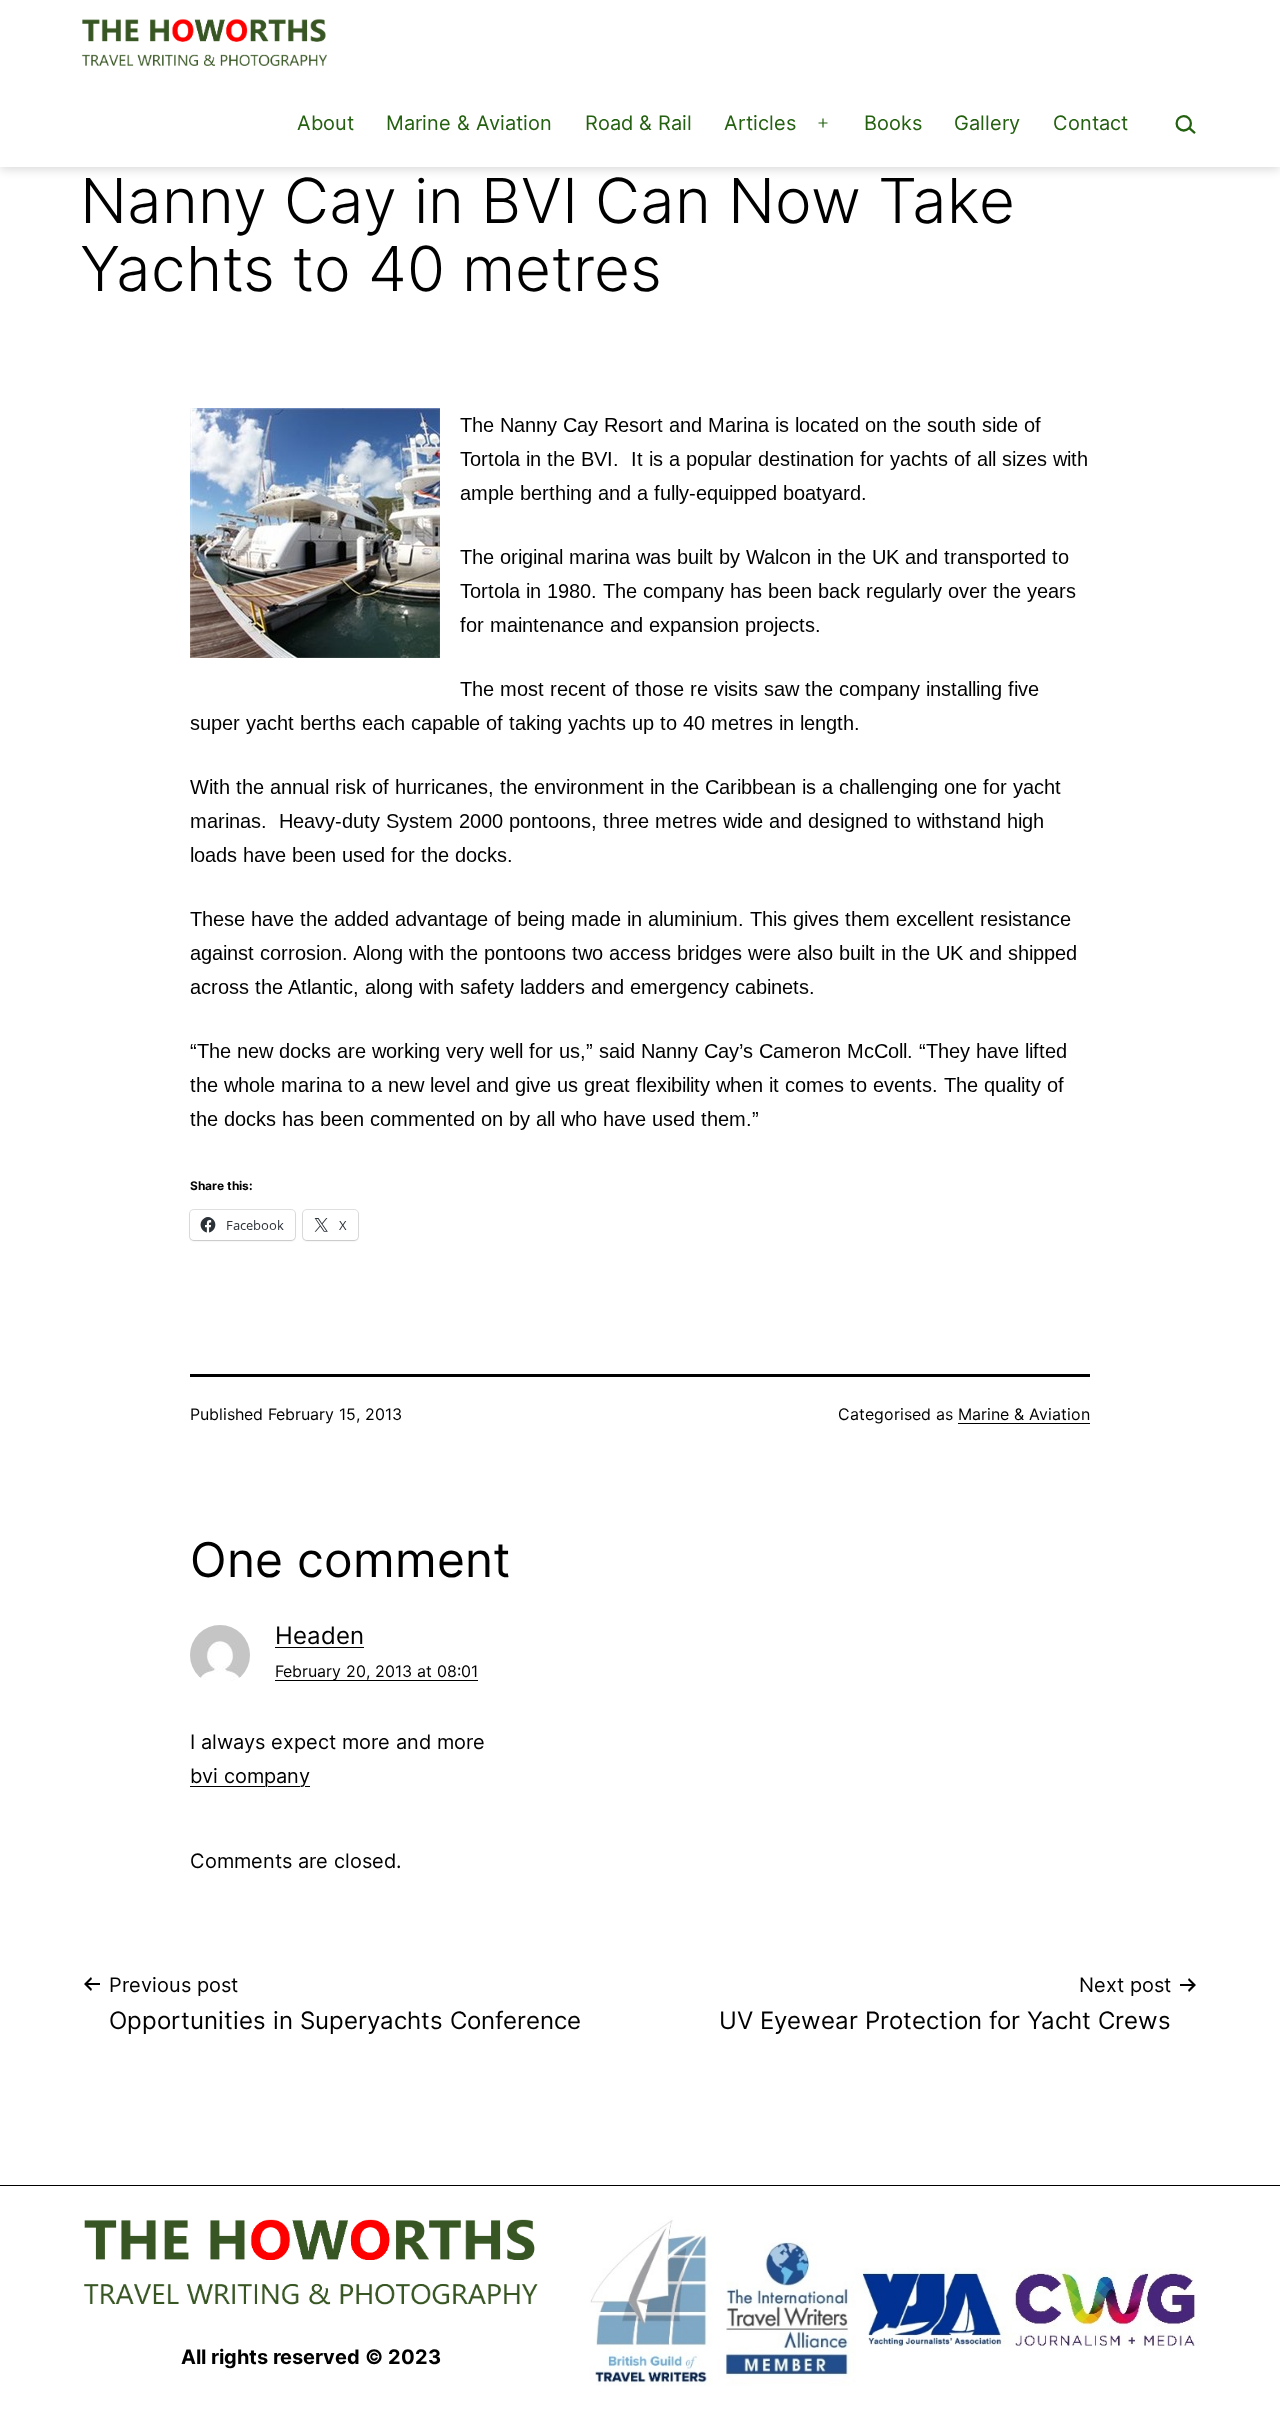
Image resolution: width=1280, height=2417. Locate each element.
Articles (760, 123)
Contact (1090, 123)
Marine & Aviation (469, 123)
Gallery (987, 123)
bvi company (250, 1776)
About (325, 123)
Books (893, 123)
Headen (319, 1635)
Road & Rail (638, 123)
